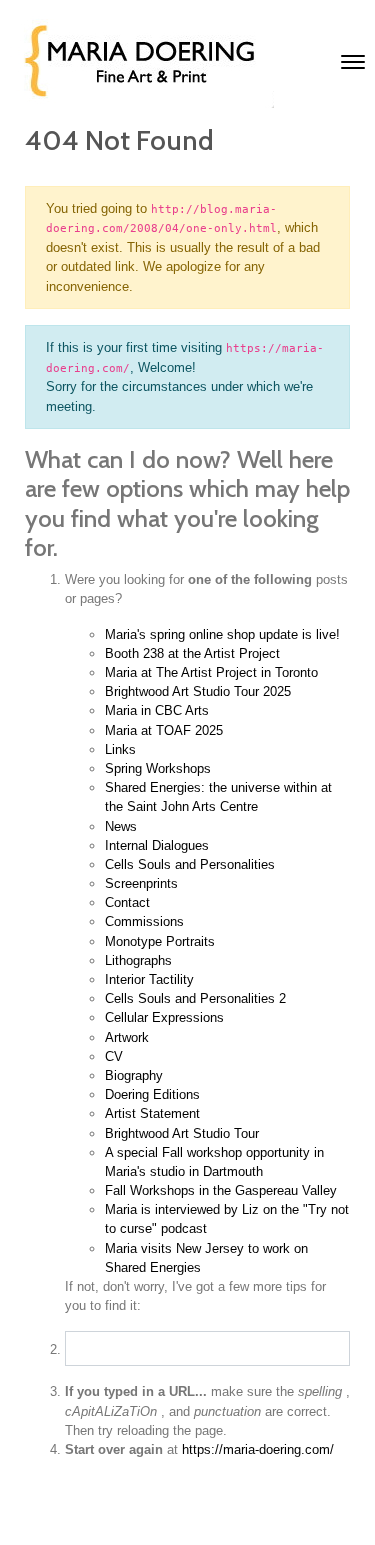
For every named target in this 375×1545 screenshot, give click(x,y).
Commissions (144, 921)
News (121, 826)
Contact (127, 902)
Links (120, 749)
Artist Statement (152, 1113)
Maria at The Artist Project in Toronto (211, 672)
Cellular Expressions (164, 1017)
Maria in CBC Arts (157, 710)
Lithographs (138, 960)
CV (114, 1056)
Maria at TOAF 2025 (164, 730)
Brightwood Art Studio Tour (182, 1133)
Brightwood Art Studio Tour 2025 (198, 691)
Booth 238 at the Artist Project (192, 653)
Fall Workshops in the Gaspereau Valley (221, 1190)
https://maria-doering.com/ (258, 1449)
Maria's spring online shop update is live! (222, 634)
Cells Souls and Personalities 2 (195, 998)
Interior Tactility (149, 979)
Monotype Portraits (160, 941)
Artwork (127, 1037)
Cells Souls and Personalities (190, 864)
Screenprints (141, 883)
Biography (134, 1075)
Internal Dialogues (157, 845)
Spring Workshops (158, 768)
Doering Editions (152, 1094)
